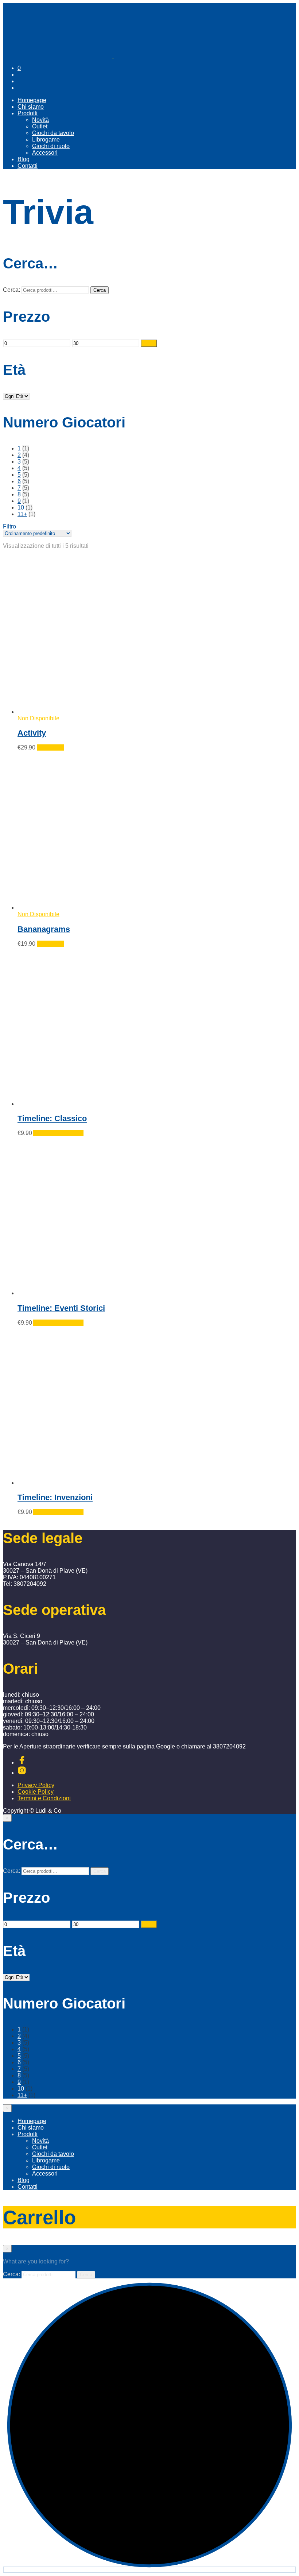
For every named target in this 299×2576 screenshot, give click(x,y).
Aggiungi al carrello (58, 1133)
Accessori (45, 153)
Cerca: (11, 290)
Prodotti (28, 113)
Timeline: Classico (52, 1118)
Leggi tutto (50, 747)
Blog (24, 159)
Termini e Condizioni (44, 1798)
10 (21, 508)
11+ (22, 514)
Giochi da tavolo (53, 133)
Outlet (40, 126)
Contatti (28, 166)
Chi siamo (31, 107)
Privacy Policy (36, 1785)
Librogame (46, 140)
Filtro (149, 343)
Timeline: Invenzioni (55, 1497)
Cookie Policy (36, 1792)
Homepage (32, 100)
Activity (32, 733)
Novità (40, 120)
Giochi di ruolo (51, 146)
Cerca (100, 290)
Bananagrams (44, 929)
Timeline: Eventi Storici (61, 1308)
